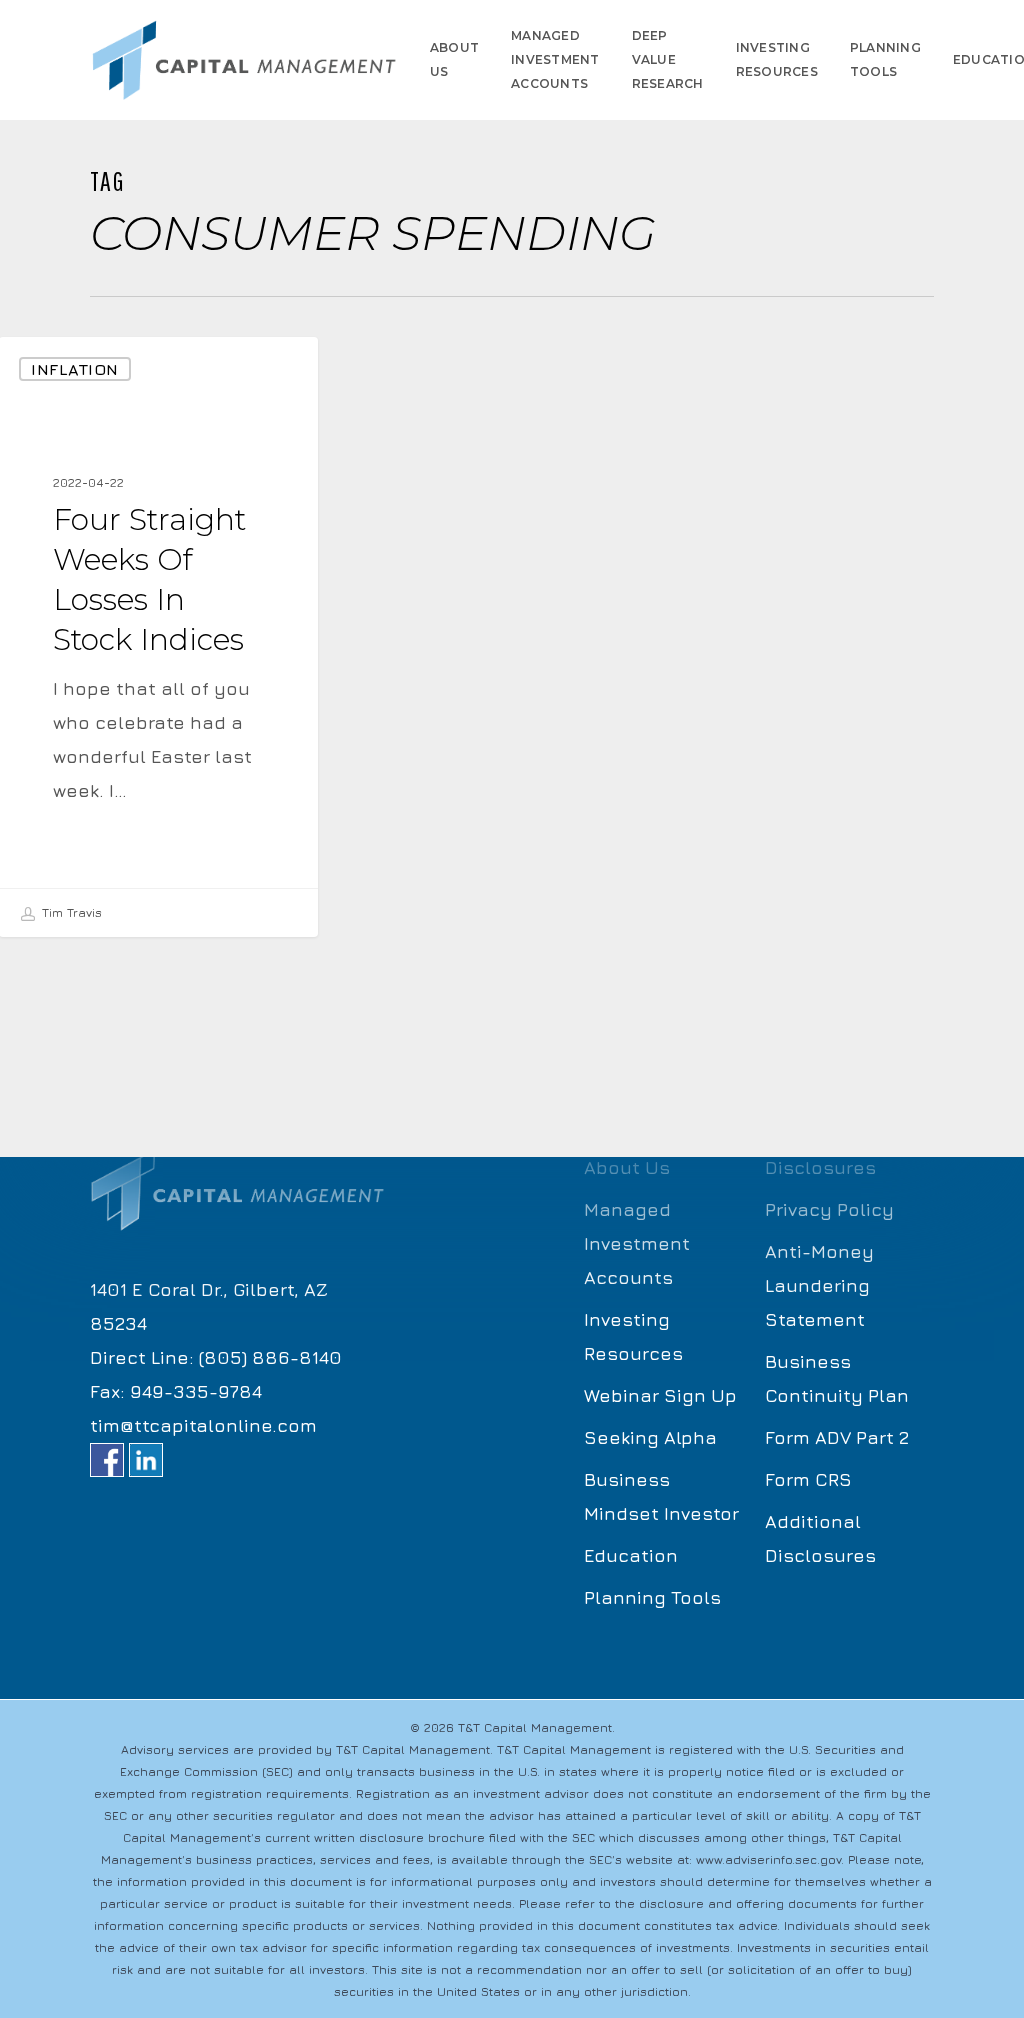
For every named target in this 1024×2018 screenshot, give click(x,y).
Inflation (75, 369)
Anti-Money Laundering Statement (819, 1285)
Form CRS (808, 1479)
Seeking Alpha (650, 1437)
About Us (627, 1167)
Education (631, 1555)
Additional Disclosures (820, 1538)
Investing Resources (633, 1336)
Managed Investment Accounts (637, 1243)
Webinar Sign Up (660, 1395)
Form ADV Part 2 (837, 1437)
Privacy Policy (829, 1209)
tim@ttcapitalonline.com (203, 1425)
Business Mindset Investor (661, 1496)
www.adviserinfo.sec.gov (768, 1859)
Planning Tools (652, 1597)
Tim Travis (70, 912)
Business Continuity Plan (837, 1378)
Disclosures (820, 1167)
